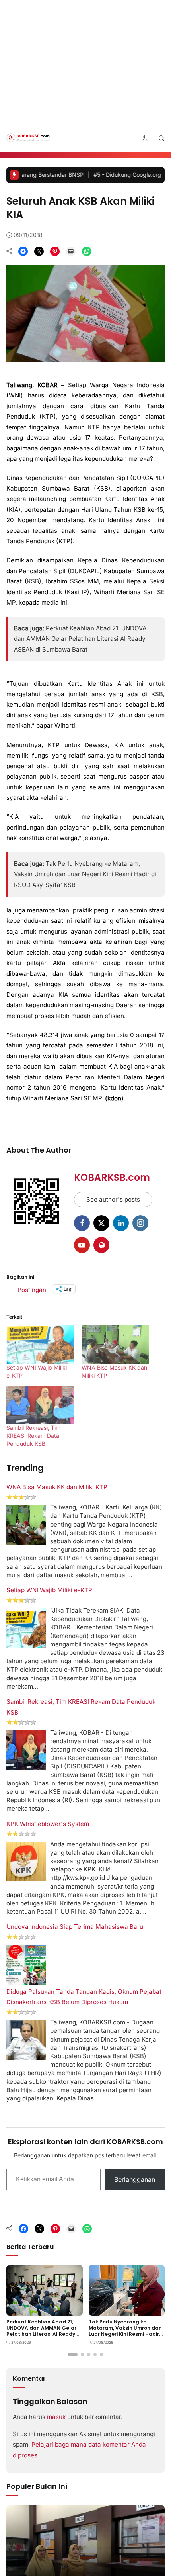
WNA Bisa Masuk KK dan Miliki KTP (57, 2452)
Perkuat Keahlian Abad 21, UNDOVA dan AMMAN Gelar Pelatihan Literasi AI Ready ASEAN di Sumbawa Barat (80, 750)
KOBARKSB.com (112, 2142)
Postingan (32, 2254)
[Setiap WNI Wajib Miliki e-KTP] (40, 2309)
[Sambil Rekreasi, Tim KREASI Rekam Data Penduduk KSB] (40, 2370)
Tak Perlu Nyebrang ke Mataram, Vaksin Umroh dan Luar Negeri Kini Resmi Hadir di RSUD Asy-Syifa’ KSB (85, 1839)
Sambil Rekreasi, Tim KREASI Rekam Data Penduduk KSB (33, 2401)
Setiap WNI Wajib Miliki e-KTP (49, 2555)
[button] (146, 250)
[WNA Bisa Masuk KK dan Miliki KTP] (115, 2309)
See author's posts (113, 2164)
